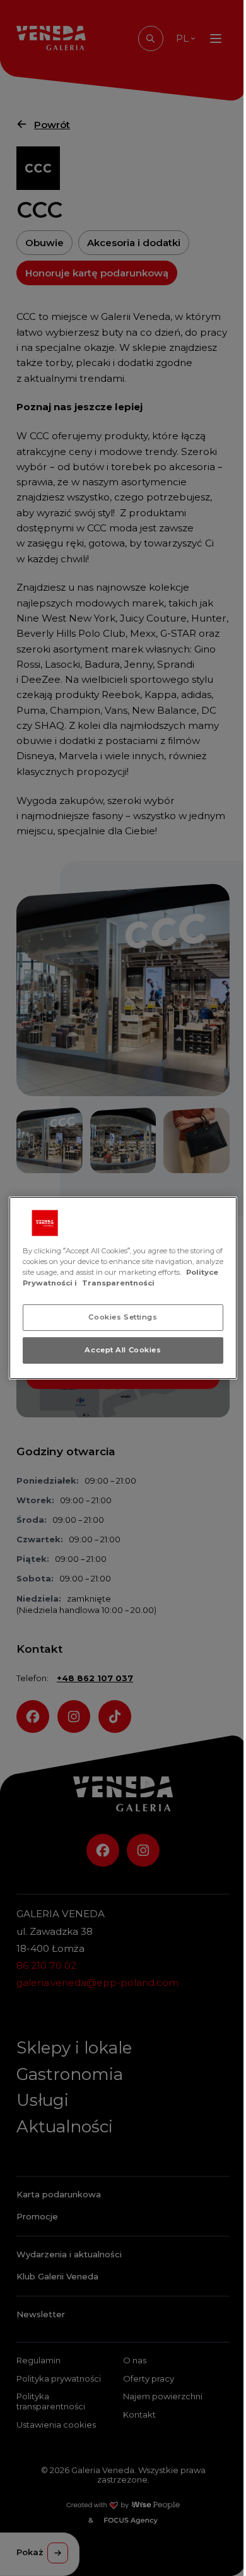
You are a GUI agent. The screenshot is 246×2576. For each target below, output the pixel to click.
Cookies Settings (123, 1317)
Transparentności (118, 1283)
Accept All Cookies (123, 1350)
